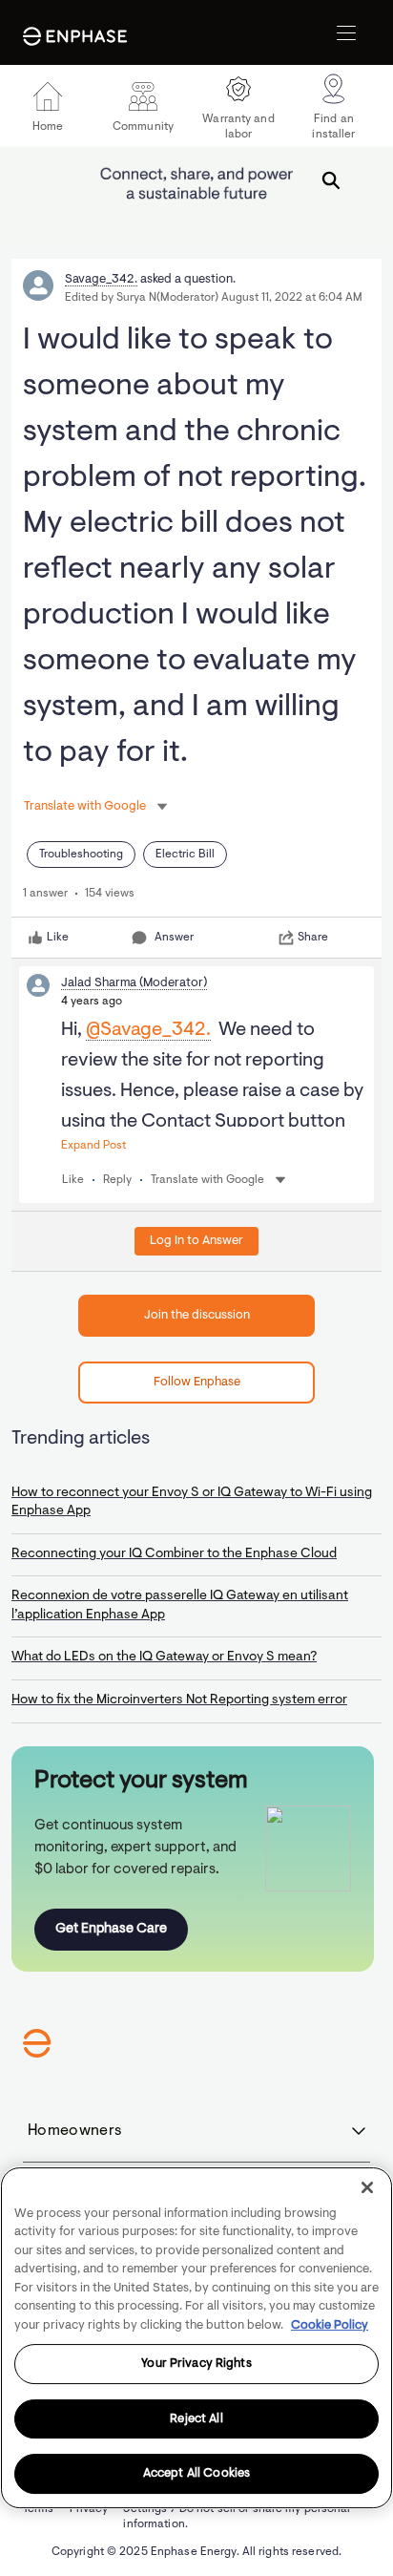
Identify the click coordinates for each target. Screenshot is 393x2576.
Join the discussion (197, 1315)
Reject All (196, 2419)
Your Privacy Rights (196, 2364)
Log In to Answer (196, 1241)
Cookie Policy (330, 2325)
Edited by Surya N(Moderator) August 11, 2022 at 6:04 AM (214, 298)
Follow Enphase (197, 1382)
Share (313, 938)
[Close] (367, 2187)
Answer (174, 938)
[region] (196, 2338)
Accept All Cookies (196, 2473)
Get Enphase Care (111, 1929)
